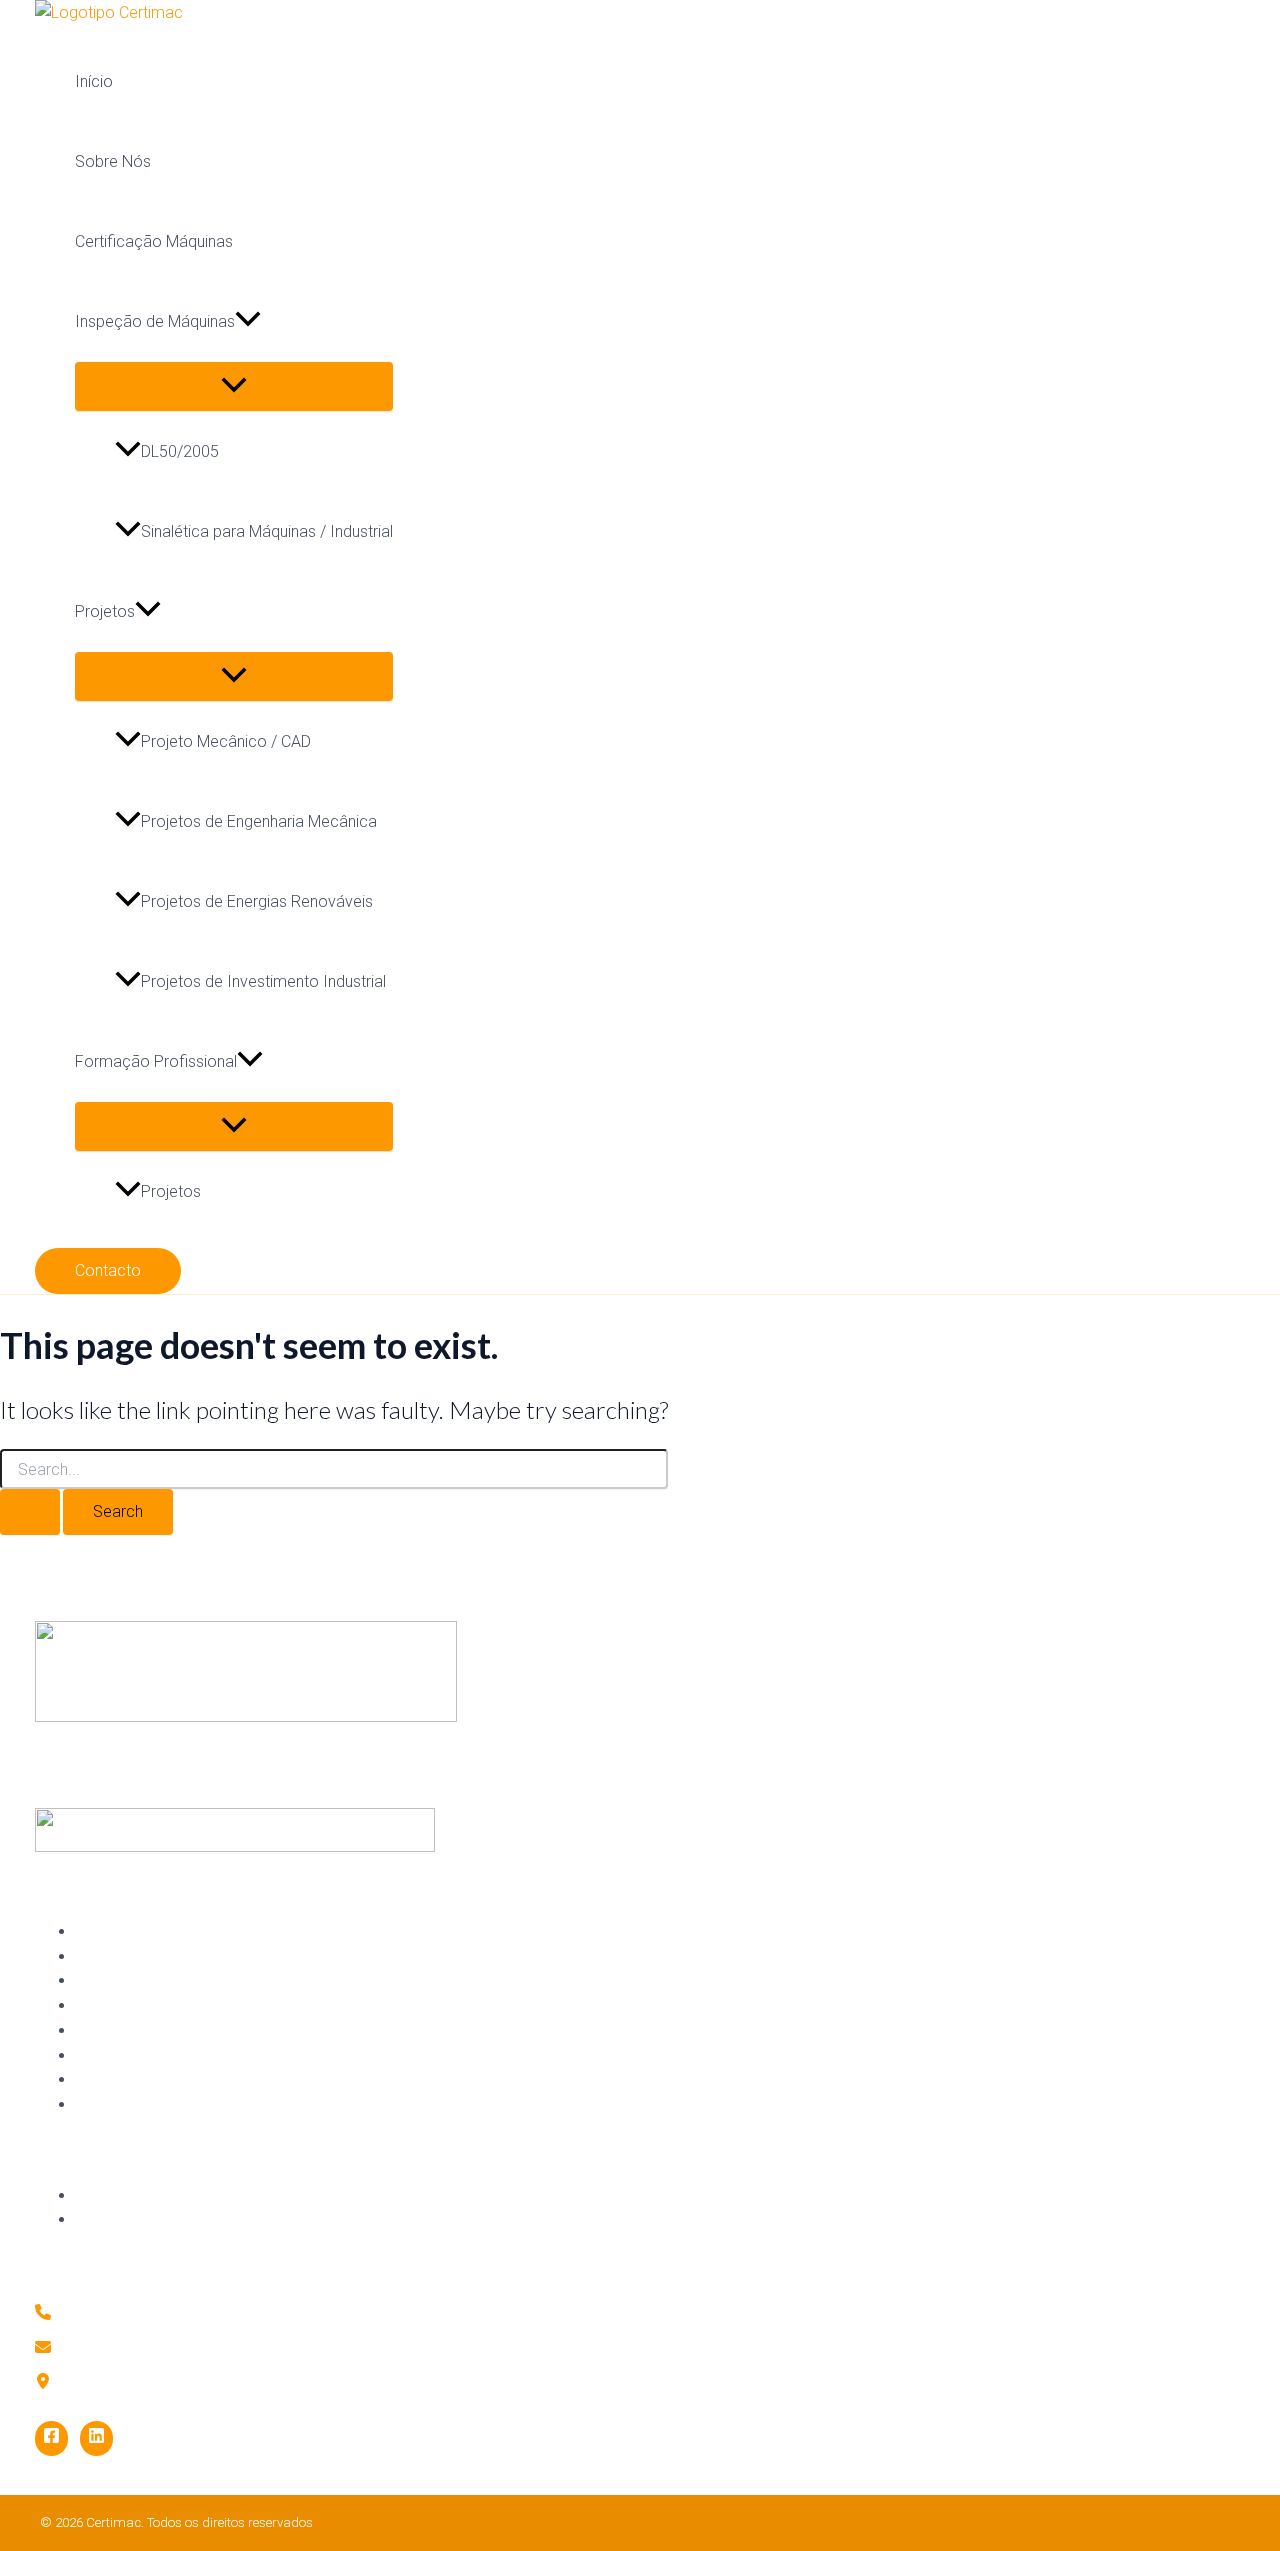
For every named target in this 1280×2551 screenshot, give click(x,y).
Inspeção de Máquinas (155, 321)
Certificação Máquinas (154, 241)
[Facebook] (51, 2438)
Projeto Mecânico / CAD (226, 741)
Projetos (105, 611)
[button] (248, 322)
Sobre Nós (113, 161)
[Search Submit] (30, 1512)
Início (94, 81)
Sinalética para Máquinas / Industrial (267, 531)
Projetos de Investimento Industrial (263, 981)
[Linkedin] (96, 2438)
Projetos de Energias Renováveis (257, 901)
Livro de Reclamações (151, 2219)
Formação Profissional (156, 1061)
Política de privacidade (152, 2195)
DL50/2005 (180, 451)
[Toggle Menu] (234, 386)
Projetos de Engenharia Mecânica (259, 821)
